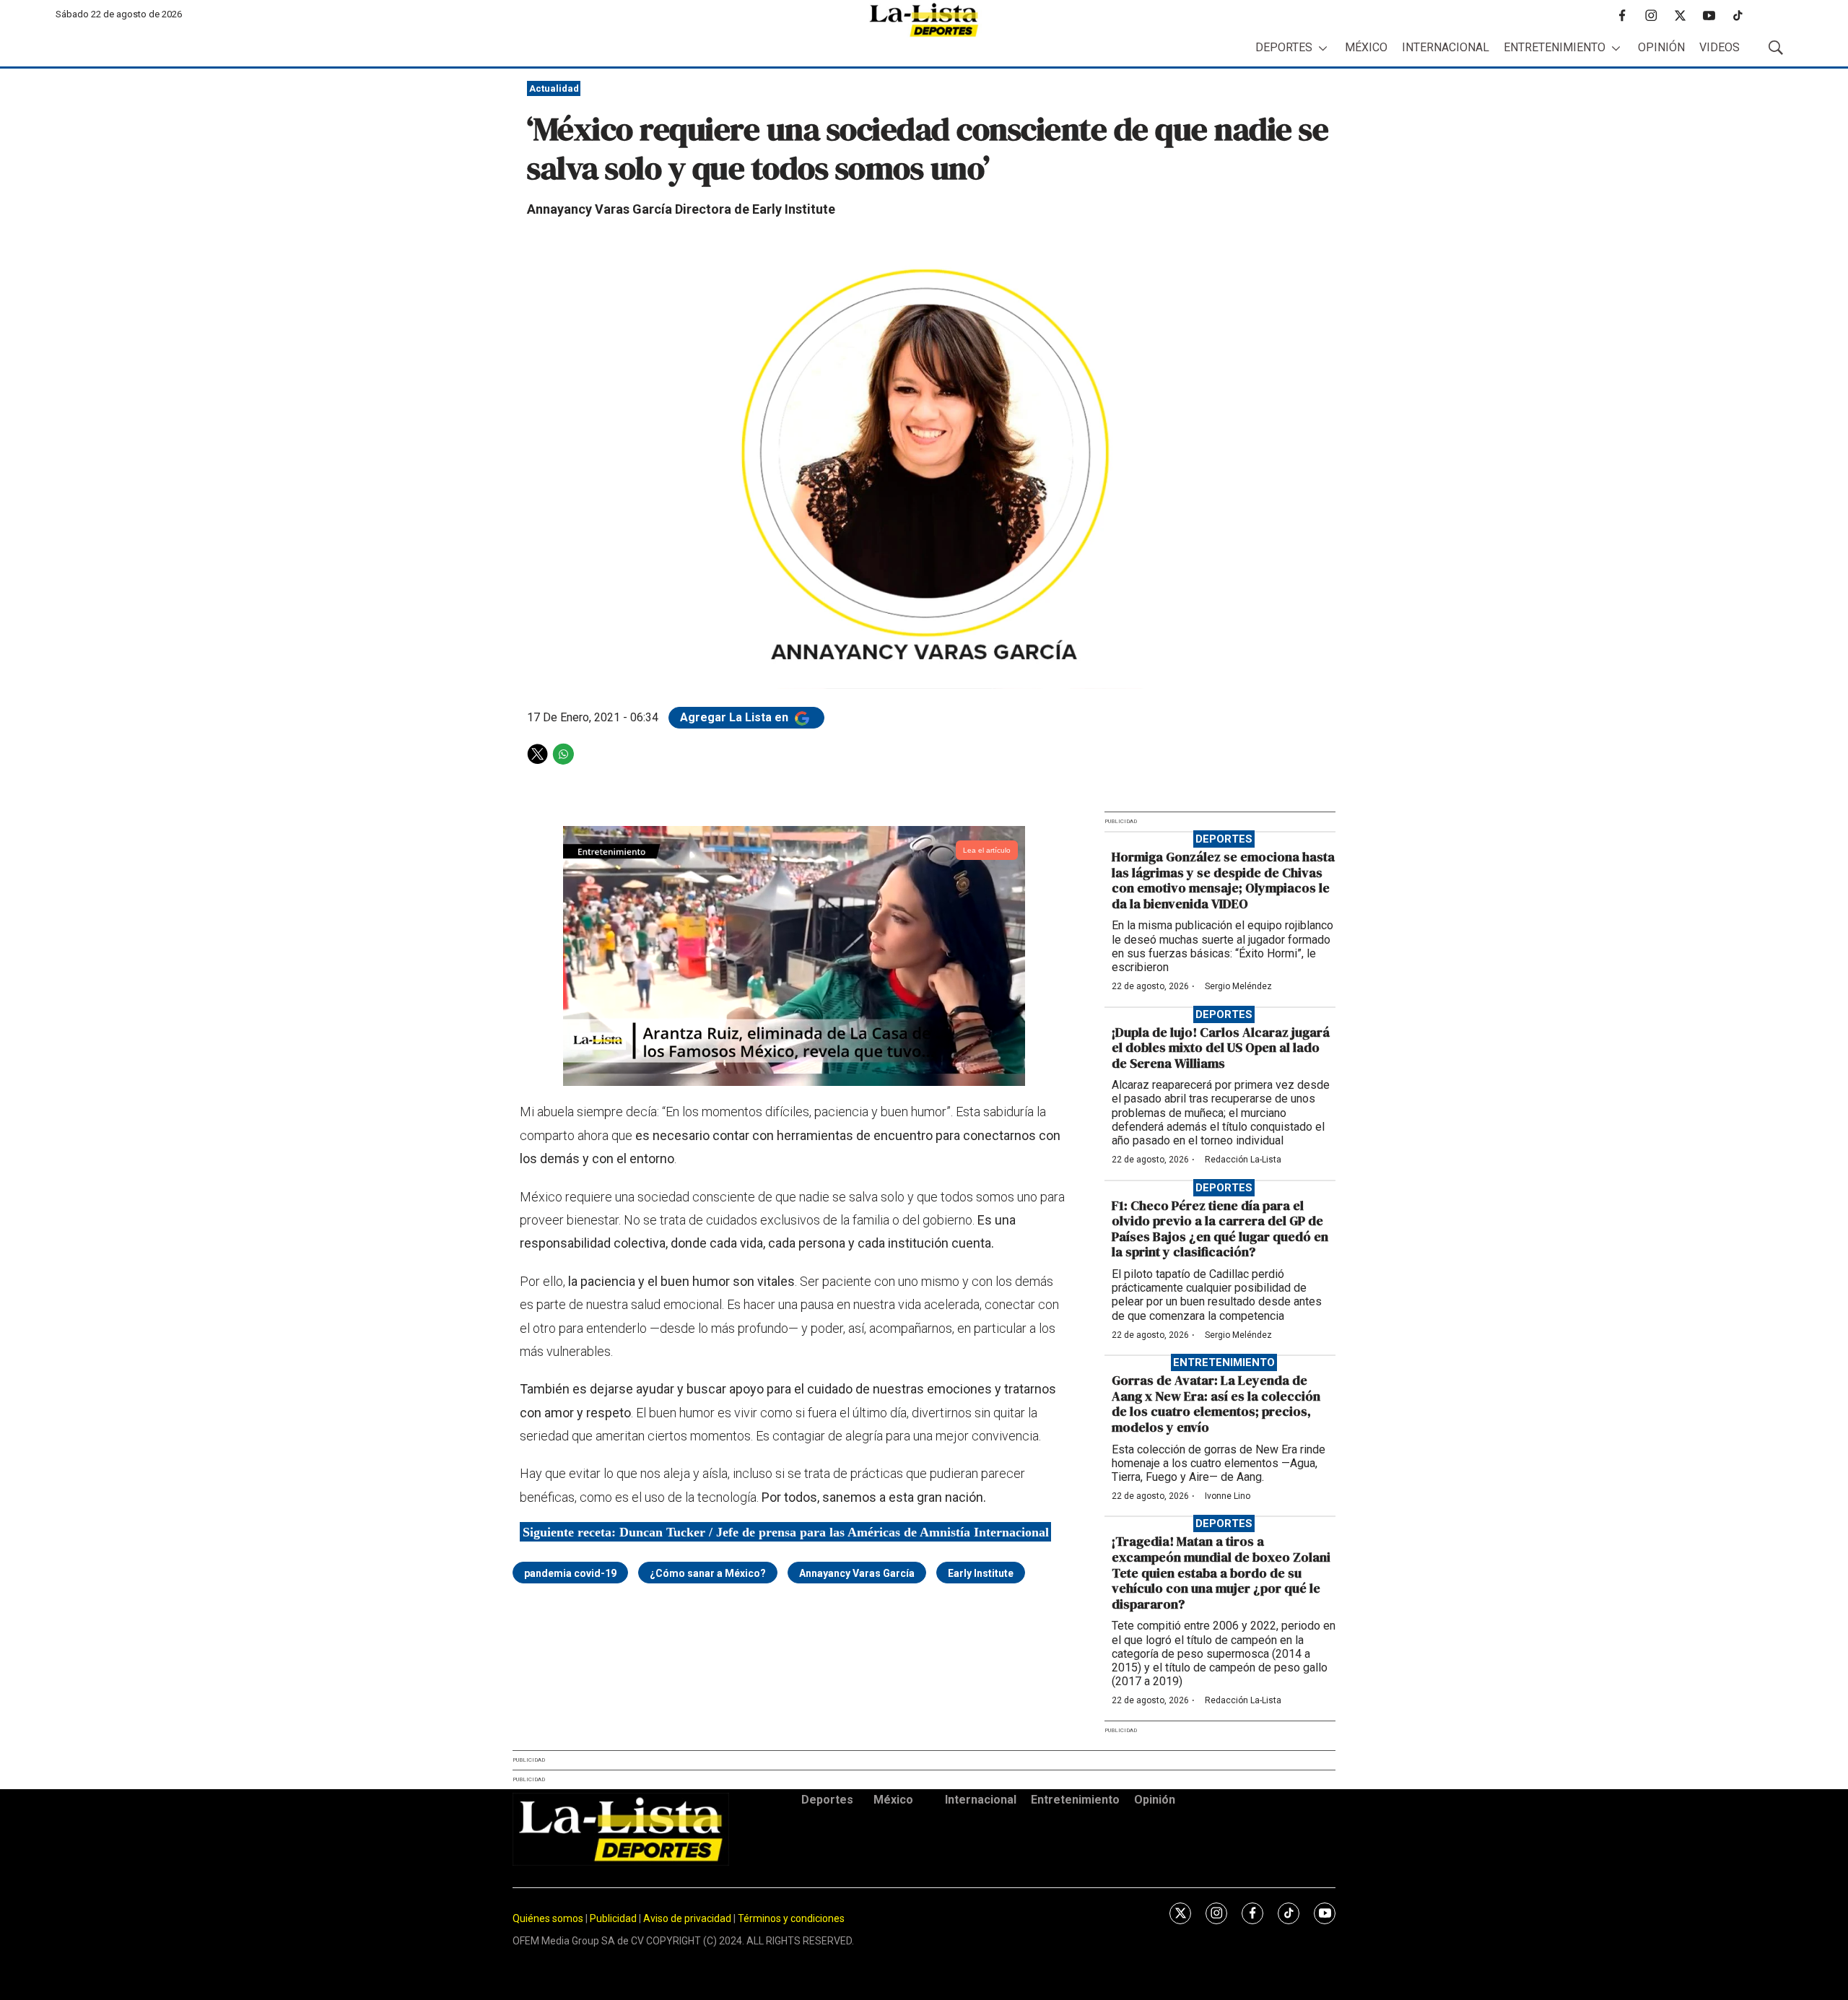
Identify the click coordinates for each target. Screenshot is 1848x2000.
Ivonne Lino (1228, 1496)
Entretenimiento (1555, 47)
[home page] (924, 20)
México (1366, 47)
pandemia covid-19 (570, 1573)
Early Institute (981, 1573)
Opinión (1661, 47)
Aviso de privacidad (687, 1918)
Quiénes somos (548, 1918)
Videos (1720, 47)
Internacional (1446, 47)
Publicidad (614, 1918)
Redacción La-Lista (1243, 1160)
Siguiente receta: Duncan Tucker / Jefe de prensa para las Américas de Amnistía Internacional (786, 1531)
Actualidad (554, 88)
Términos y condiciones (791, 1918)
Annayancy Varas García (857, 1573)
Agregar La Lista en (736, 717)
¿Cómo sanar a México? (708, 1573)
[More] (1323, 48)
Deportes (1284, 47)
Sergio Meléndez (1238, 986)
